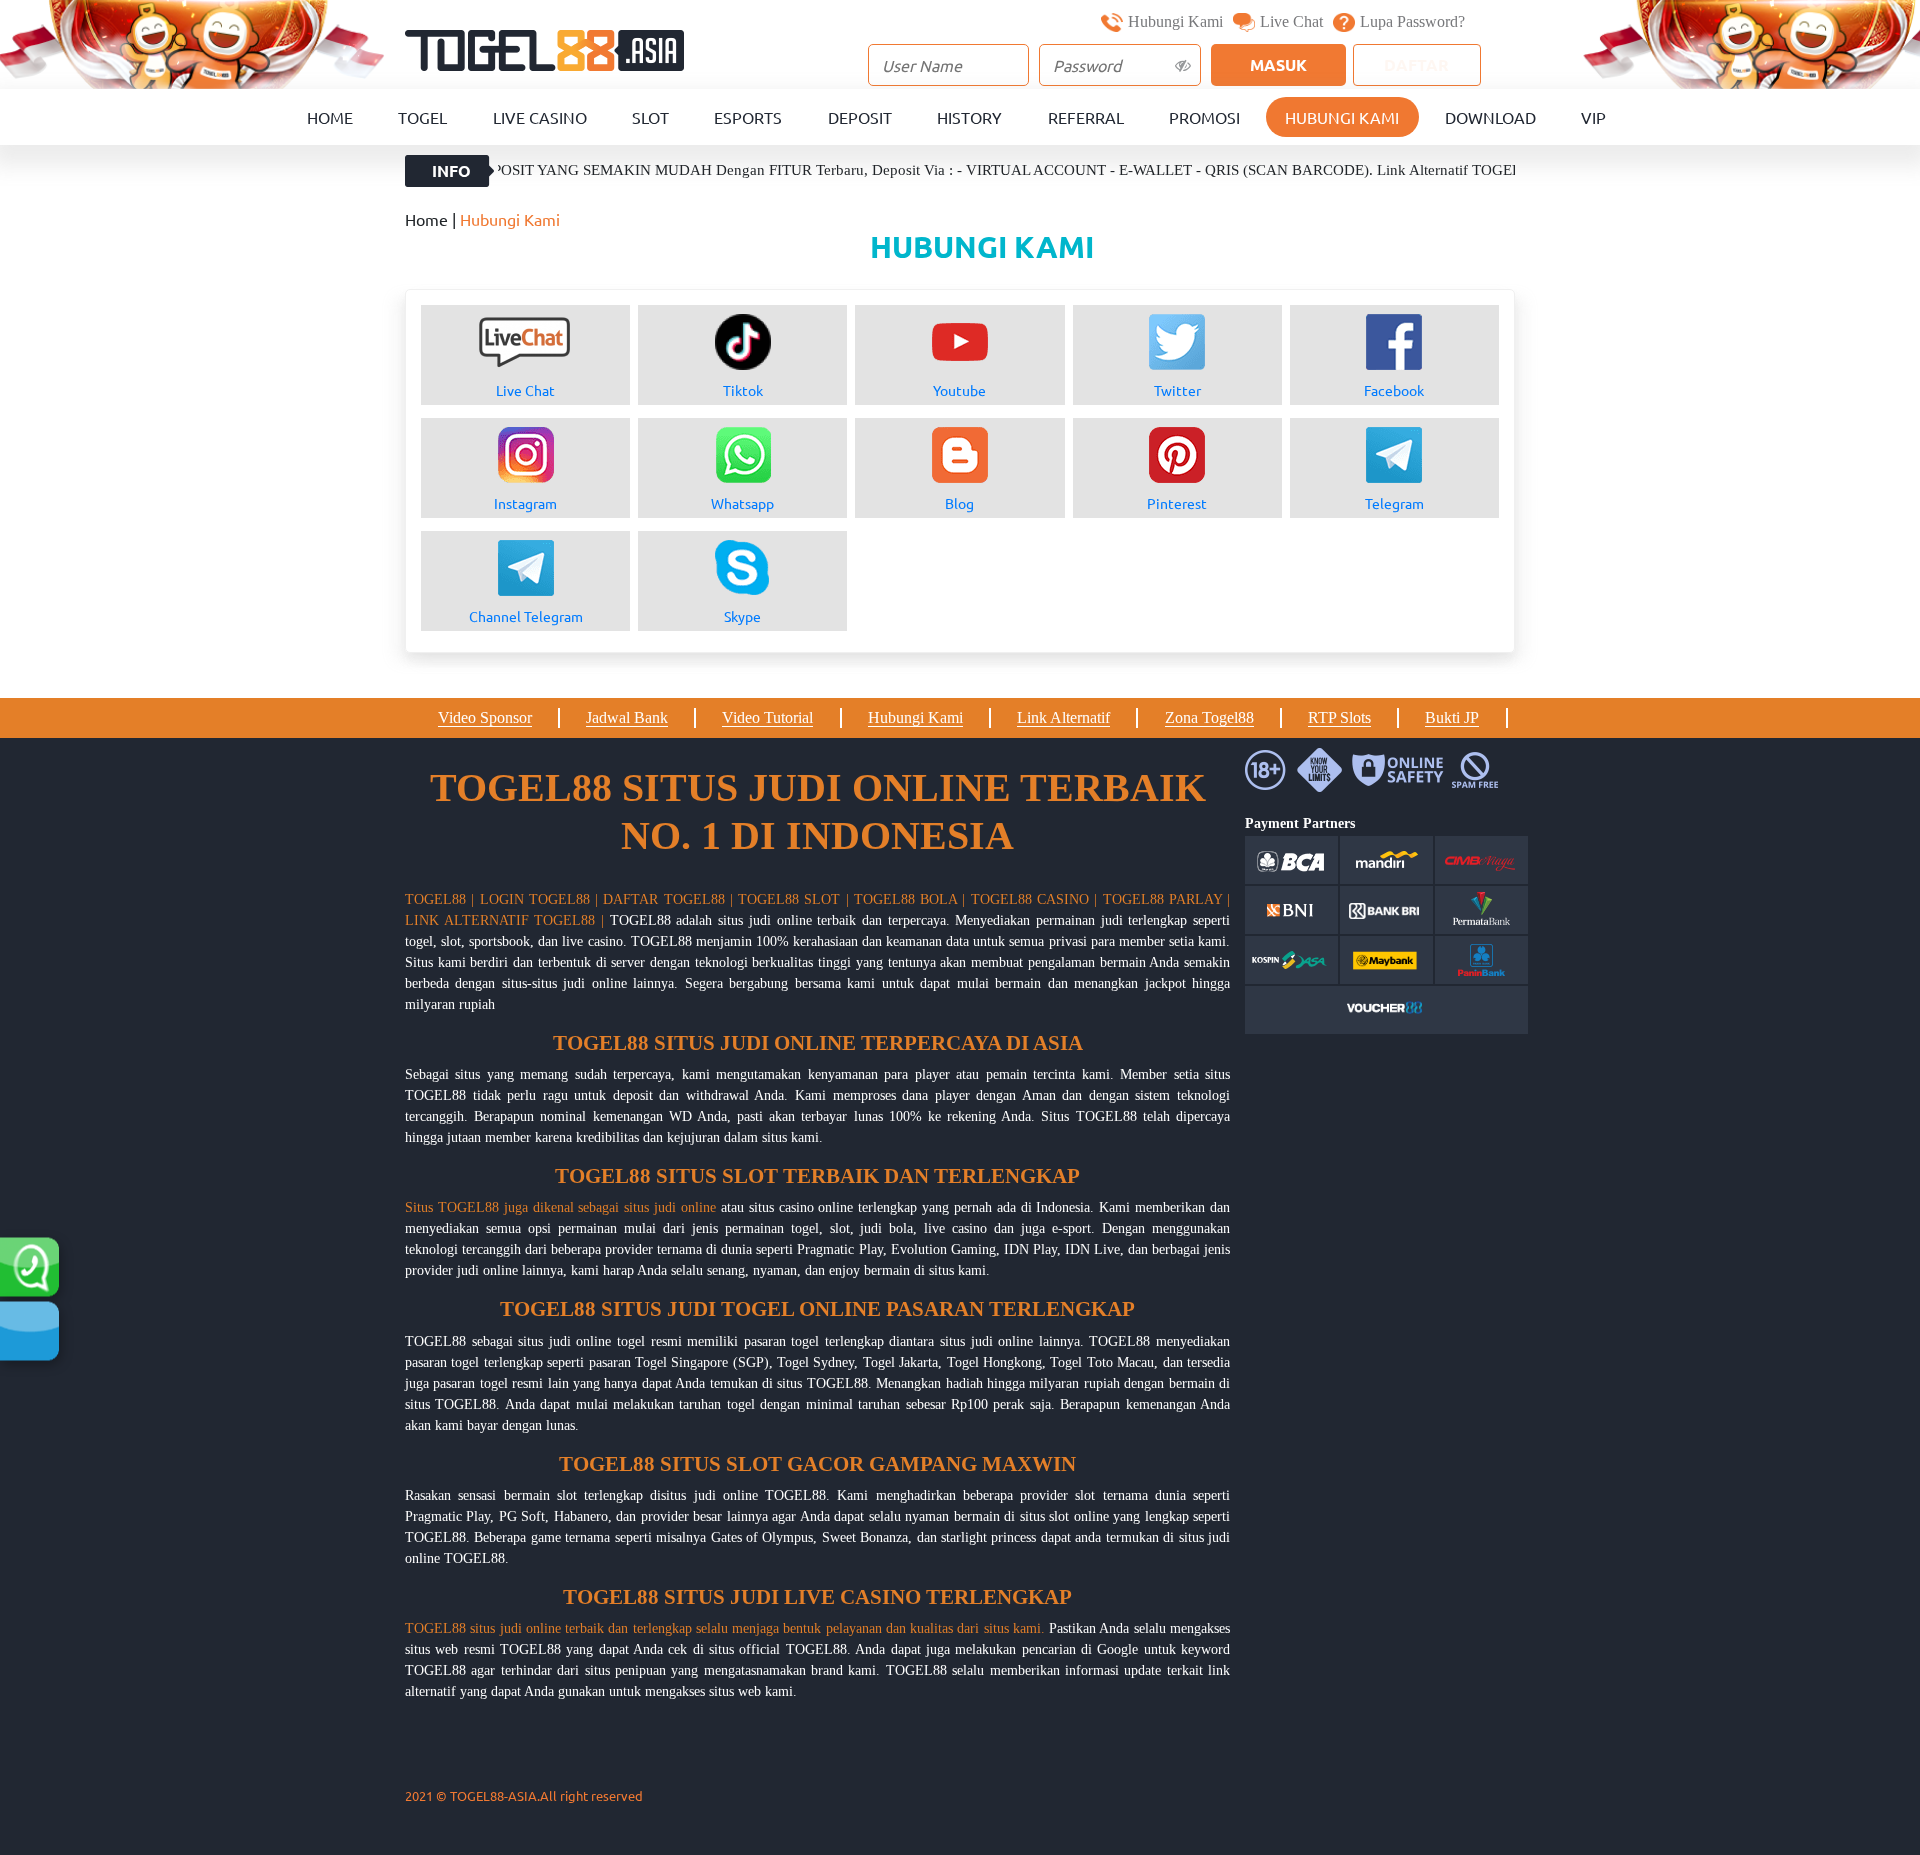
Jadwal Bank (627, 717)
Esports (748, 117)
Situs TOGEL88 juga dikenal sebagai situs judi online (560, 1207)
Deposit (860, 117)
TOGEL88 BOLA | (910, 899)
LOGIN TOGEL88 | (539, 899)
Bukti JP (1452, 717)
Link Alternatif (1063, 717)
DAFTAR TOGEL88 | (668, 899)
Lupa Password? (1412, 21)
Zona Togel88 (1209, 717)
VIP (1593, 117)
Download (1490, 117)
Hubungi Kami (1175, 21)
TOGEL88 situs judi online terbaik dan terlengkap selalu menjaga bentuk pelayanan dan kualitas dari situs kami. (725, 1628)
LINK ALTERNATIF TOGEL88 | (504, 920)
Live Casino (540, 117)
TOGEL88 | (439, 899)
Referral (1086, 117)
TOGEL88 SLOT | (793, 899)
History (969, 117)
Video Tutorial (767, 717)
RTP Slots (1339, 717)
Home (330, 117)
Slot (650, 117)
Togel (422, 117)
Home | (432, 219)
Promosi (1204, 117)
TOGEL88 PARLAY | (1167, 899)
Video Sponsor (485, 717)
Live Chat (1291, 21)
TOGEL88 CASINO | (1034, 899)
